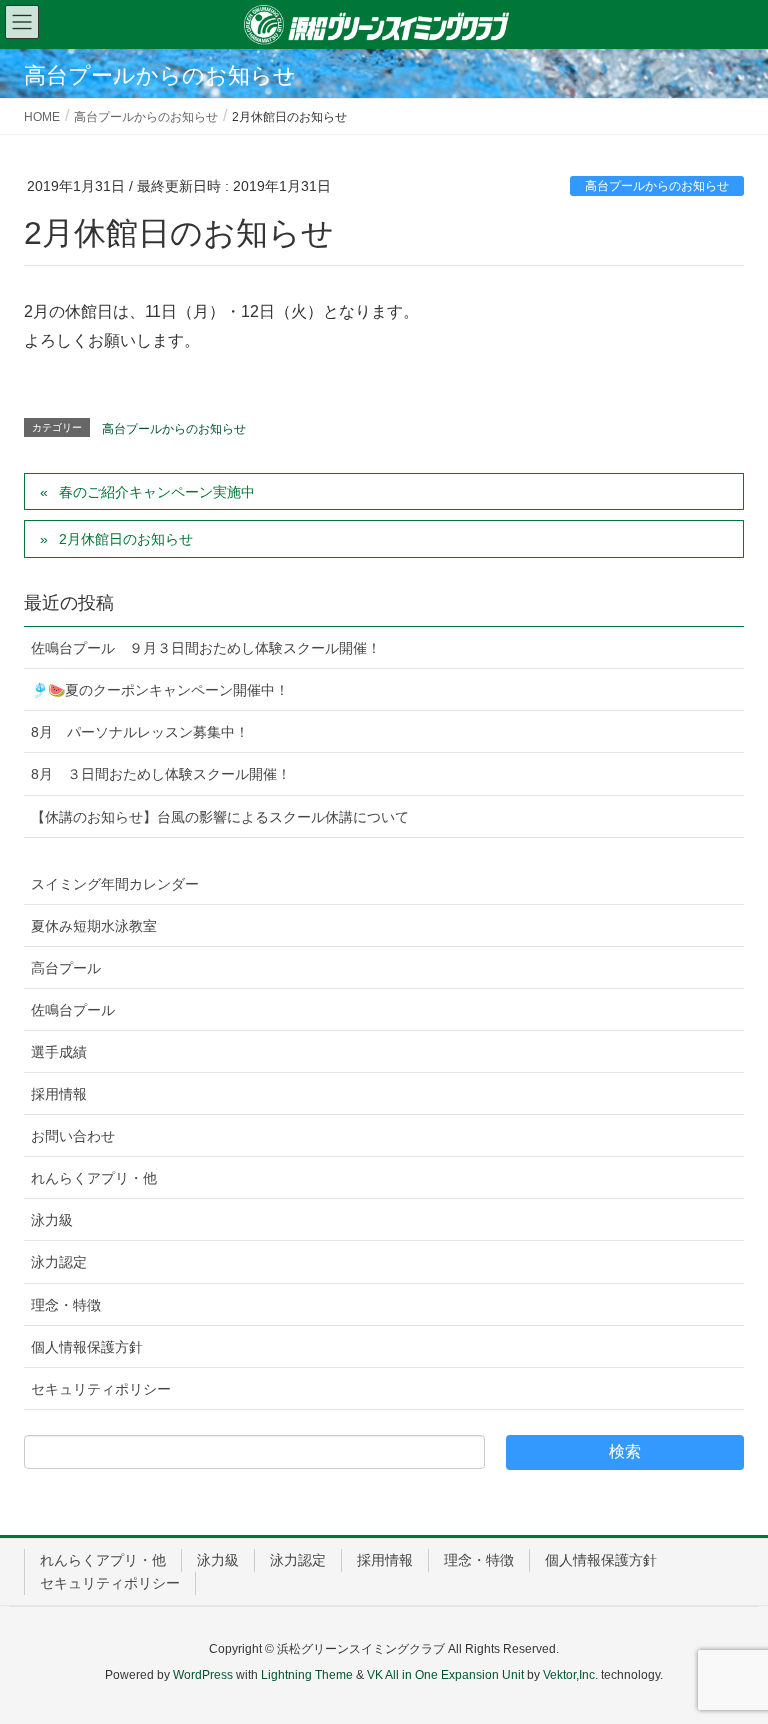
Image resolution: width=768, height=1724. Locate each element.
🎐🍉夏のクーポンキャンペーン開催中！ (160, 690)
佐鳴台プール (73, 1010)
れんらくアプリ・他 (94, 1178)
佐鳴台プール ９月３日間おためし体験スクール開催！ (206, 648)
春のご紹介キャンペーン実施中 (157, 492)
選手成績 (59, 1052)
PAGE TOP (729, 1654)
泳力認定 (59, 1262)
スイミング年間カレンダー (115, 884)
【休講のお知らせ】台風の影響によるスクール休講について (220, 817)
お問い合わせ (73, 1136)
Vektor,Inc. (570, 1675)
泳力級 (52, 1220)
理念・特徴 (66, 1305)
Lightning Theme (307, 1675)
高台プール (66, 968)
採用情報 (59, 1094)
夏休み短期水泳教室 (94, 926)
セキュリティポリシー (101, 1389)
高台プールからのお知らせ (657, 186)
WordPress (203, 1675)
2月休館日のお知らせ (126, 539)
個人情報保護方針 (87, 1347)
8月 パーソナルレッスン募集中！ (140, 732)
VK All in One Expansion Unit (445, 1675)
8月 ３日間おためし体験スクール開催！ (161, 774)
